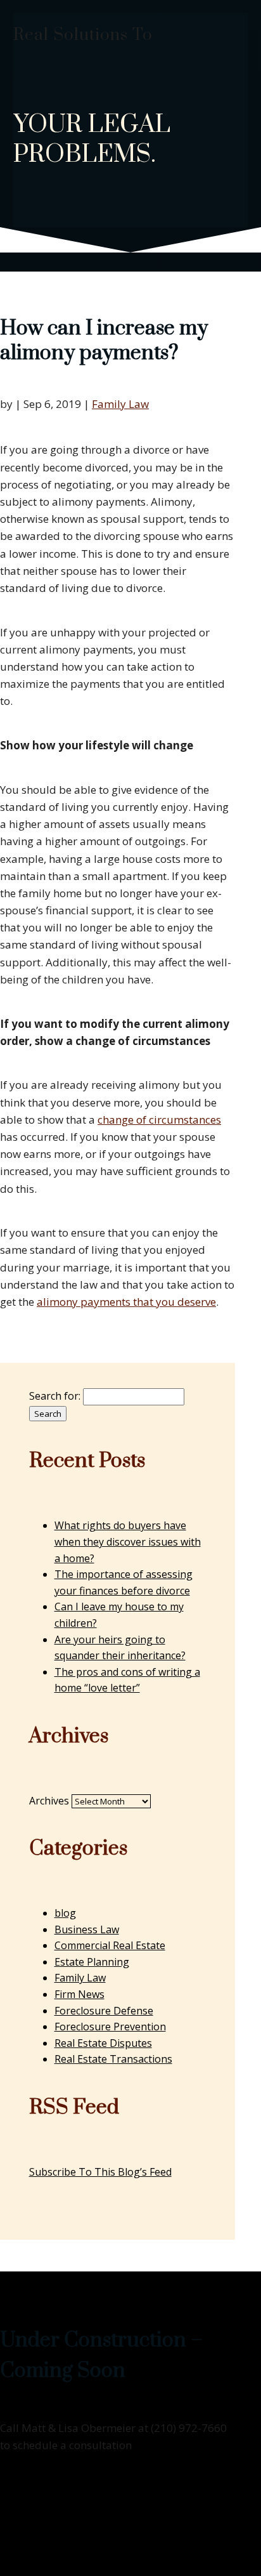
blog (65, 1913)
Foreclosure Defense (104, 2011)
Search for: (55, 1396)
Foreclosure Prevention (110, 2027)
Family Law (120, 404)
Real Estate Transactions (113, 2059)
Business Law (87, 1929)
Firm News (80, 1994)
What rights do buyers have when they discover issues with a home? (128, 1541)
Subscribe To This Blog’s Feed (100, 2172)
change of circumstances (159, 1120)
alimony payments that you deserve (126, 1302)
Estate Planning (92, 1962)
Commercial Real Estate (110, 1945)
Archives (49, 1801)
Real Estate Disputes (103, 2043)
